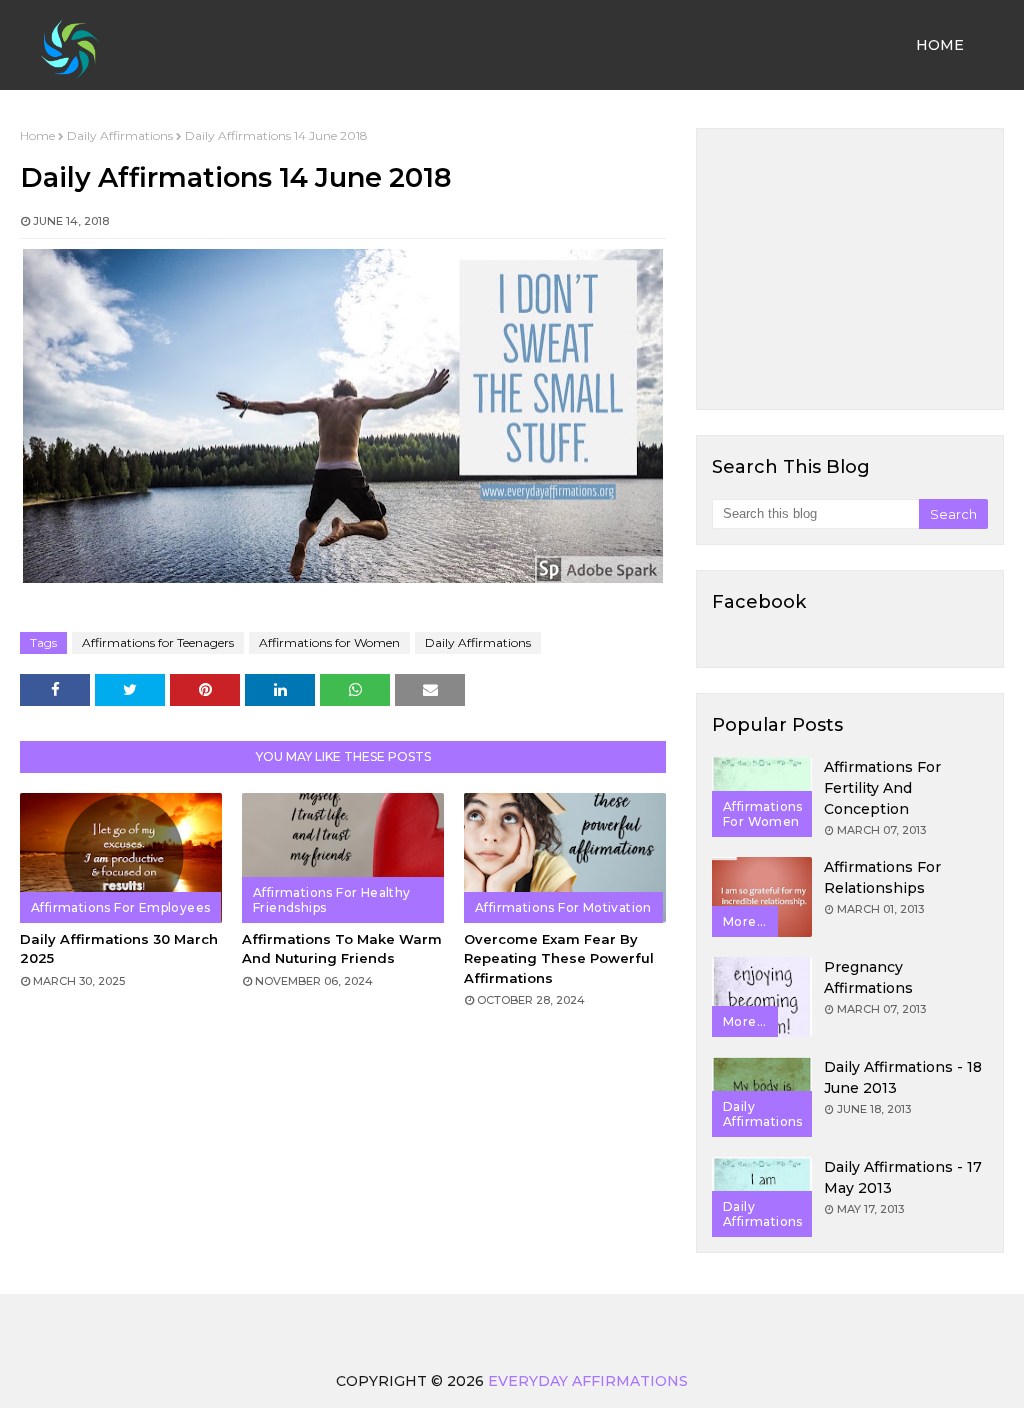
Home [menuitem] (940, 45)
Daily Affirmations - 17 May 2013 (903, 1177)
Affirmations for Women (329, 642)
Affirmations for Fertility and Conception (882, 788)
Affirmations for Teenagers (158, 642)
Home (37, 135)
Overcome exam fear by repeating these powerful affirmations (559, 958)
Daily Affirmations (120, 135)
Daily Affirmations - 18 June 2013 (903, 1077)
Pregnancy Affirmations (868, 977)
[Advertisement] (850, 269)
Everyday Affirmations (588, 1381)
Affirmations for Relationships (882, 877)
